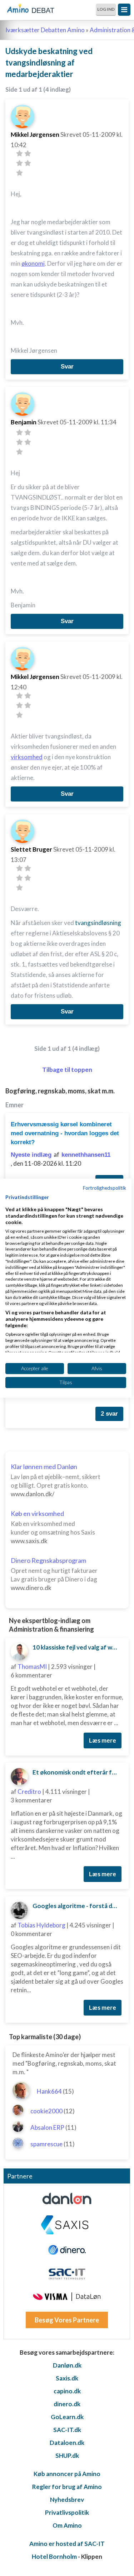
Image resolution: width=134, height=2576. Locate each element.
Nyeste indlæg (31, 1155)
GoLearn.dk (67, 2417)
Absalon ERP (47, 2127)
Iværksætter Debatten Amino (45, 30)
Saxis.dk (67, 2378)
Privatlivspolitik (67, 2512)
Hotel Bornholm (54, 2556)
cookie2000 (46, 2111)
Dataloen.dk (67, 2443)
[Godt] (28, 163)
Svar (67, 367)
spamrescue (46, 2144)
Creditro (29, 1792)
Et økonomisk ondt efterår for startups (78, 1772)
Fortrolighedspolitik (105, 1187)
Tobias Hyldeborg (41, 1925)
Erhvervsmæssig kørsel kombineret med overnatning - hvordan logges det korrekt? (65, 1133)
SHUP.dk (67, 2455)
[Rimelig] (28, 153)
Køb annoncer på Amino (67, 2474)
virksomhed (27, 757)
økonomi (33, 263)
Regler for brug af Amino (67, 2487)
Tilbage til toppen (67, 1070)
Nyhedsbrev (67, 2500)
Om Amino (67, 2525)
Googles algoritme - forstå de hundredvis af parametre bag (78, 1906)
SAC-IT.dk (67, 2430)
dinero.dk (67, 2404)
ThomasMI (32, 1667)
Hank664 (49, 2091)
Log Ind (106, 9)
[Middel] (19, 163)
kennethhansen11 (86, 1155)
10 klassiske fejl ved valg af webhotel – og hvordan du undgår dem (78, 1647)
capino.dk (67, 2391)
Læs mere (103, 1740)
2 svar (109, 1414)
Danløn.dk (67, 2365)
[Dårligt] (19, 153)
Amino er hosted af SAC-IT (67, 2544)
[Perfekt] (19, 173)
